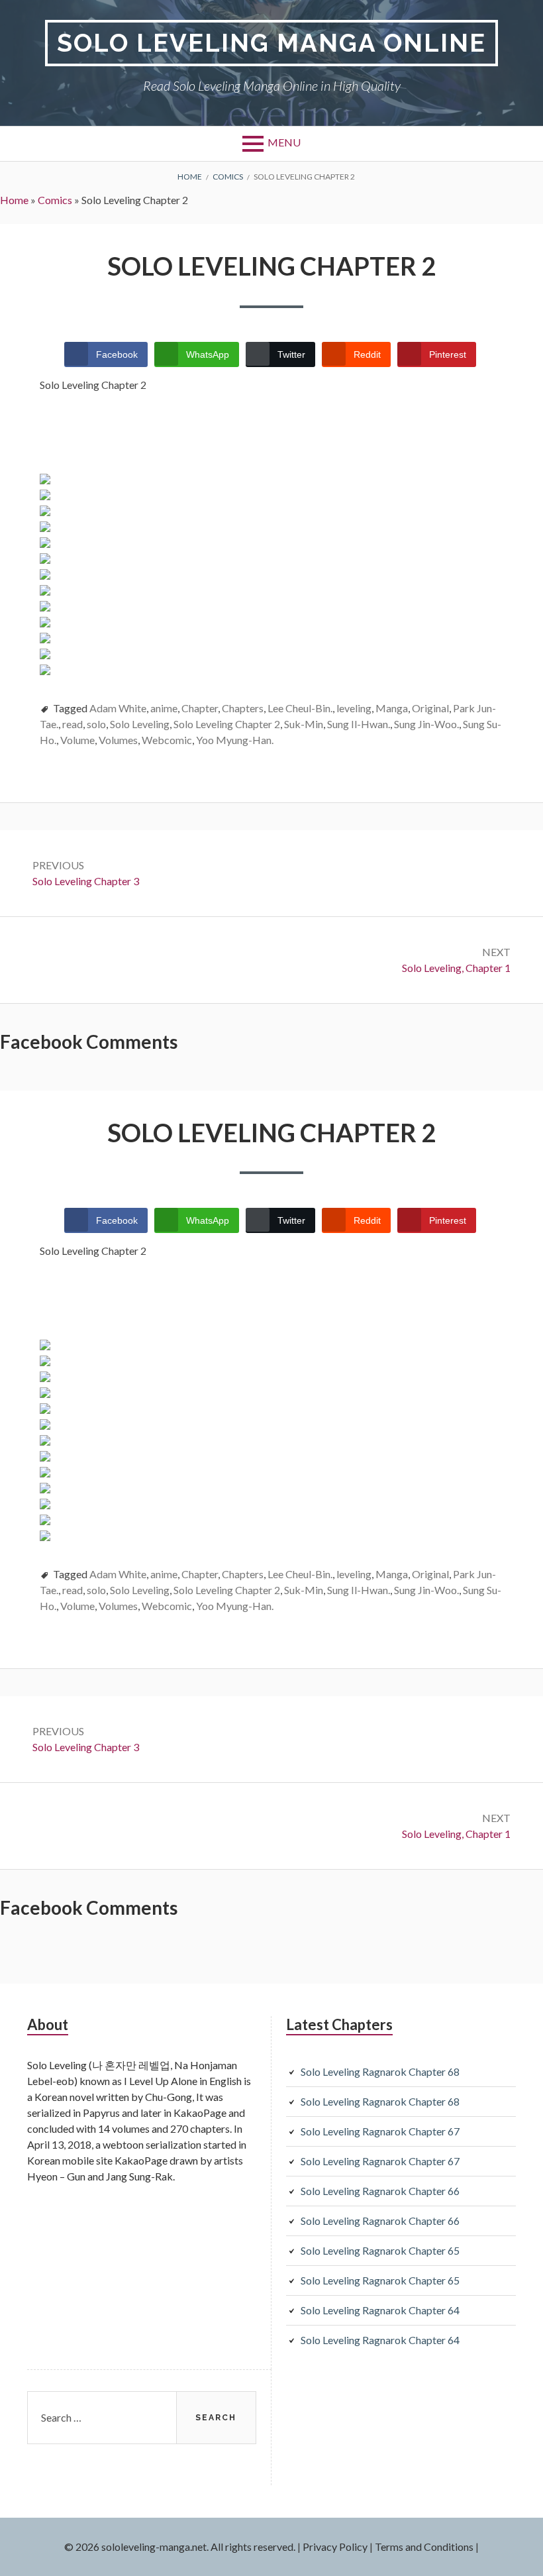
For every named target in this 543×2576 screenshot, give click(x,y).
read (73, 724)
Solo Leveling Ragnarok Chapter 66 (380, 2191)
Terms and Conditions (424, 2547)
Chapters (243, 708)
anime (164, 708)
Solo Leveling (140, 724)
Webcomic (167, 740)
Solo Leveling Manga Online (271, 43)
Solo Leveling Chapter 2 (227, 724)
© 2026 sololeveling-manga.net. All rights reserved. (180, 2547)
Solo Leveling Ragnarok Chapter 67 (380, 2131)
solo (96, 724)
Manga (392, 708)
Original (430, 708)
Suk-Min (304, 724)
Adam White (118, 708)
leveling (354, 708)
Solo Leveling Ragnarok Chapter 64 (380, 2310)
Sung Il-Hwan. (359, 724)
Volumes (118, 740)
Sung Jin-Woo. (426, 724)
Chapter (200, 708)
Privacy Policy (335, 2547)
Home (14, 200)
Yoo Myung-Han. (235, 740)
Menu (284, 142)
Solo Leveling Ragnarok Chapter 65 (380, 2250)
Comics (55, 200)
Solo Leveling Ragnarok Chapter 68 (380, 2071)
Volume (77, 740)
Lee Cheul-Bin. (300, 708)
